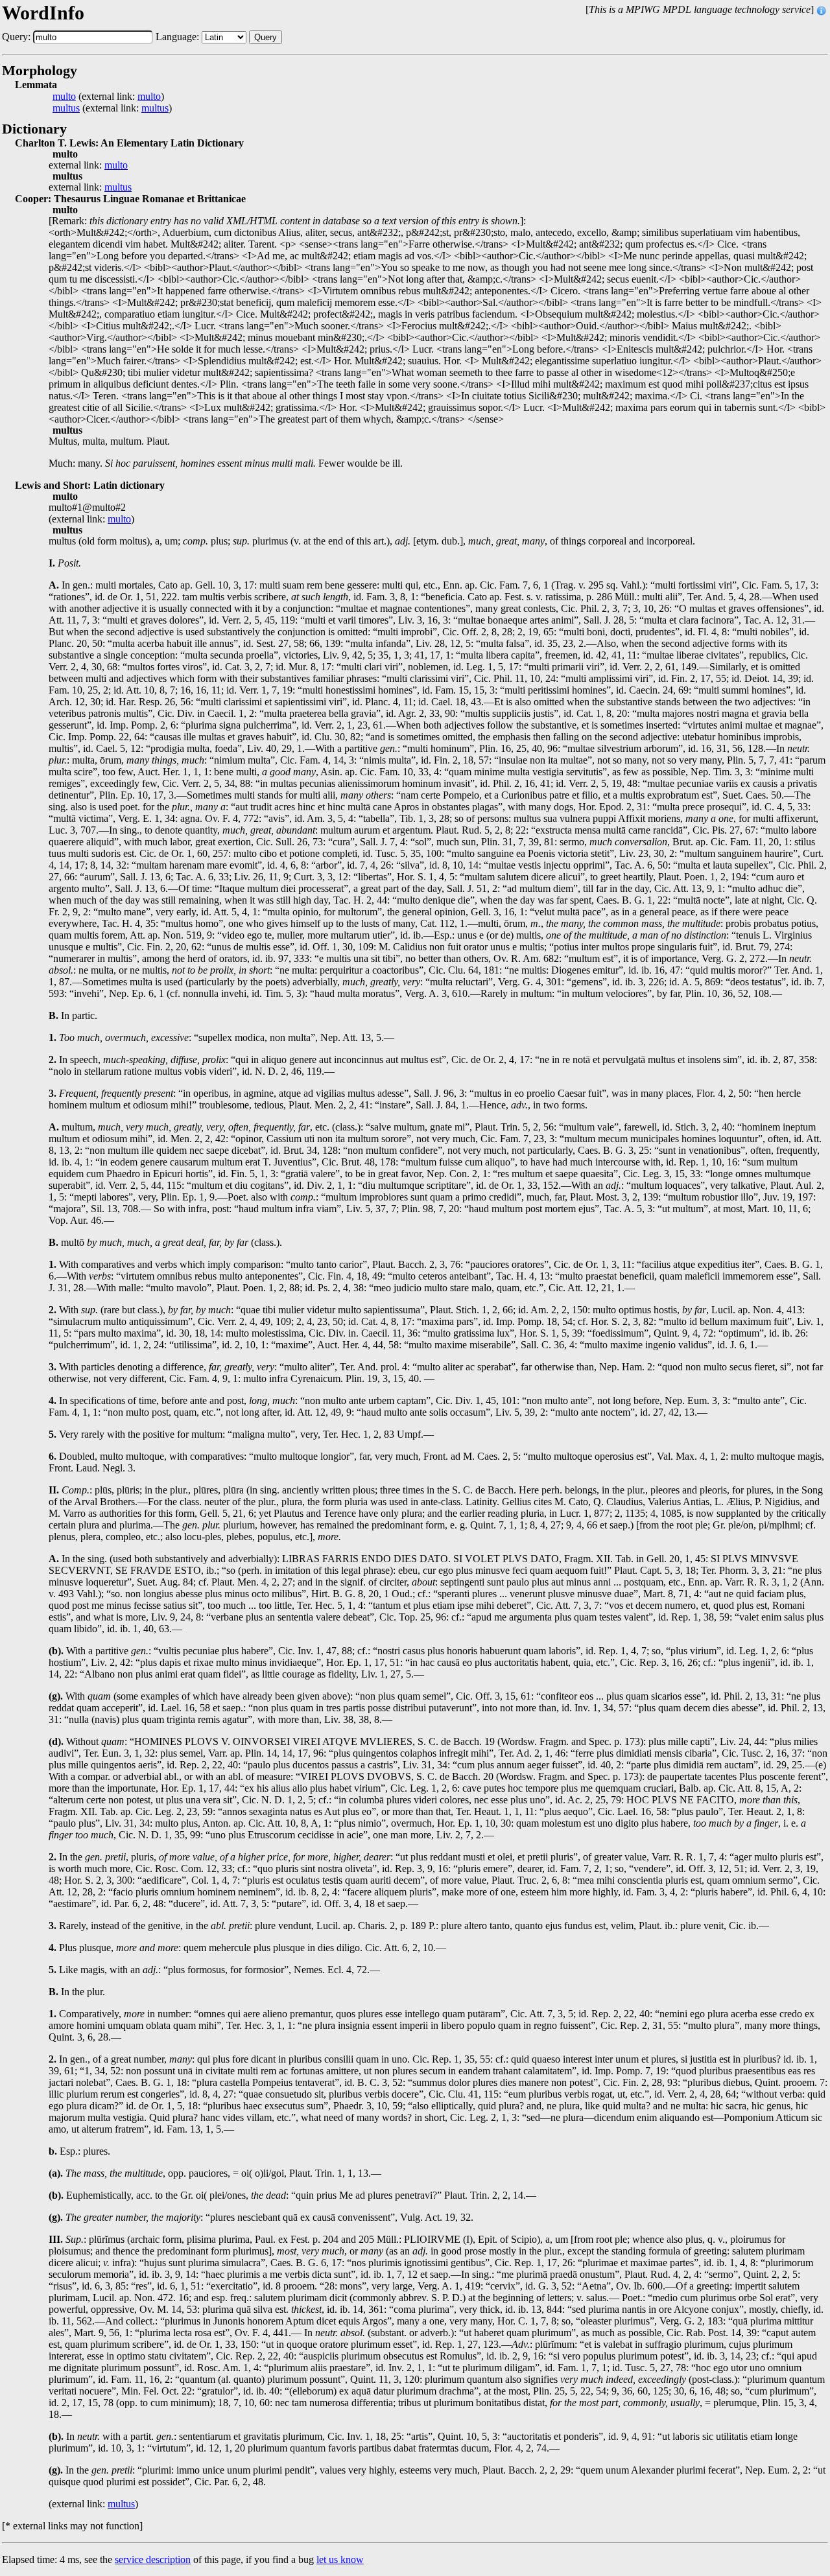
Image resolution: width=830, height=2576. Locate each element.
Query (266, 37)
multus (66, 108)
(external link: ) (108, 97)
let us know (340, 2559)
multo (64, 97)
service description (153, 2559)
